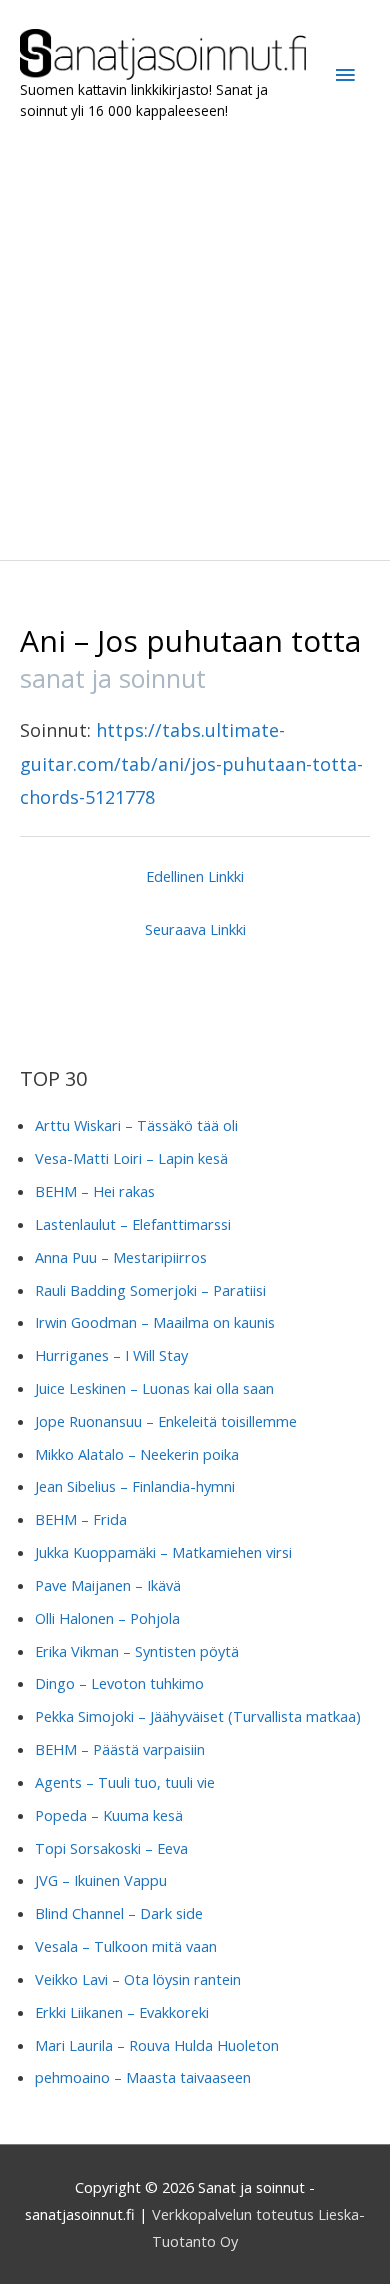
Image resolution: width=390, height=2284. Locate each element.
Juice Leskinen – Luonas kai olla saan (154, 1388)
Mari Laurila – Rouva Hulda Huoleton (157, 2045)
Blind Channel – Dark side (119, 1913)
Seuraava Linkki (195, 929)
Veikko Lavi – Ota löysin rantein (138, 1979)
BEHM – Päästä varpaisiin (120, 1749)
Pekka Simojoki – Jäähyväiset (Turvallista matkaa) (198, 1716)
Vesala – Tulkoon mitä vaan (126, 1946)
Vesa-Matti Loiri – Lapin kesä (131, 1158)
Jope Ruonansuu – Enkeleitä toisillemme (166, 1421)
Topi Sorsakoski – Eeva (111, 1848)
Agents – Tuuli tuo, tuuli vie (125, 1782)
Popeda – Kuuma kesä (109, 1815)
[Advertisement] (195, 341)
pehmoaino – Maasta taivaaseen (143, 2077)
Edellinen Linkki (195, 876)
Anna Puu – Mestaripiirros (121, 1257)
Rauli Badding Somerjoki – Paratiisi (150, 1290)
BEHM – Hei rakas (95, 1191)
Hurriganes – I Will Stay (111, 1355)
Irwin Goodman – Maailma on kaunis (155, 1322)
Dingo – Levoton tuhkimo (119, 1683)
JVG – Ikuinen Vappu (101, 1880)
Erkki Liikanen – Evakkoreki (122, 2012)
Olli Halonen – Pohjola (107, 1618)
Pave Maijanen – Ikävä (108, 1585)
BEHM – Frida (81, 1519)
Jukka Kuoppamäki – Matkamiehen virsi (163, 1552)
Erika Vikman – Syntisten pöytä (137, 1651)
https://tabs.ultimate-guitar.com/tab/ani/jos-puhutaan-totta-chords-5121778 (191, 763)
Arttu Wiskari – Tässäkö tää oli (136, 1125)
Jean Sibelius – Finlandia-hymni (135, 1486)
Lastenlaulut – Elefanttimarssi (133, 1224)
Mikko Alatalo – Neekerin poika (137, 1454)
